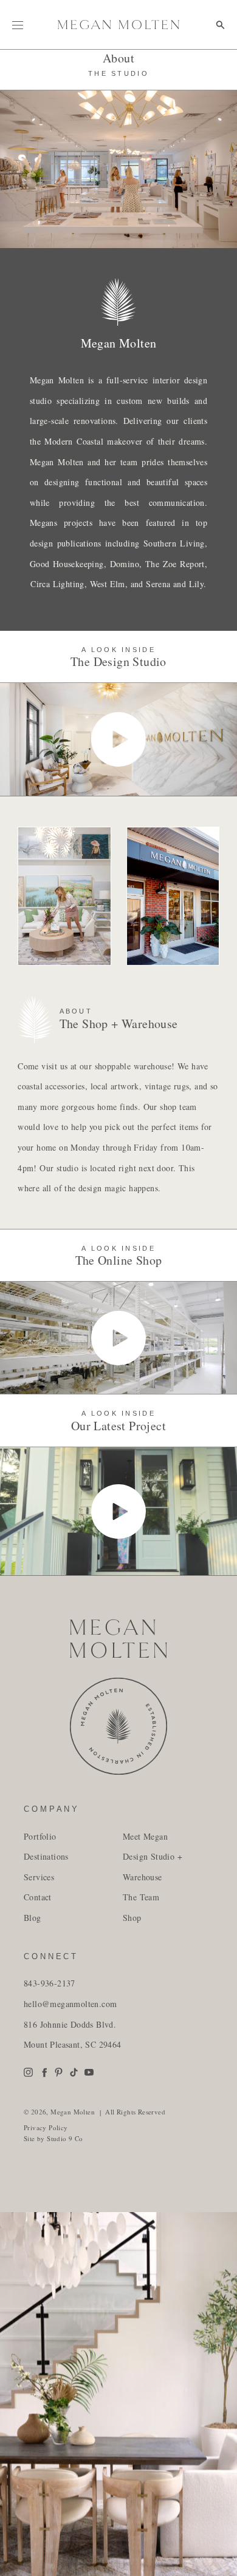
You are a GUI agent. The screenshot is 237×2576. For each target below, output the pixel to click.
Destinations (46, 1856)
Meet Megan (145, 1836)
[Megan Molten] (119, 25)
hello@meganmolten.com (70, 2004)
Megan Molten (73, 2112)
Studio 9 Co (65, 2138)
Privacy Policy (46, 2128)
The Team (141, 1897)
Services (39, 1877)
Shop (132, 1918)
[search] (220, 25)
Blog (33, 1918)
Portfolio (40, 1836)
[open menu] (18, 25)
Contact (38, 1897)
